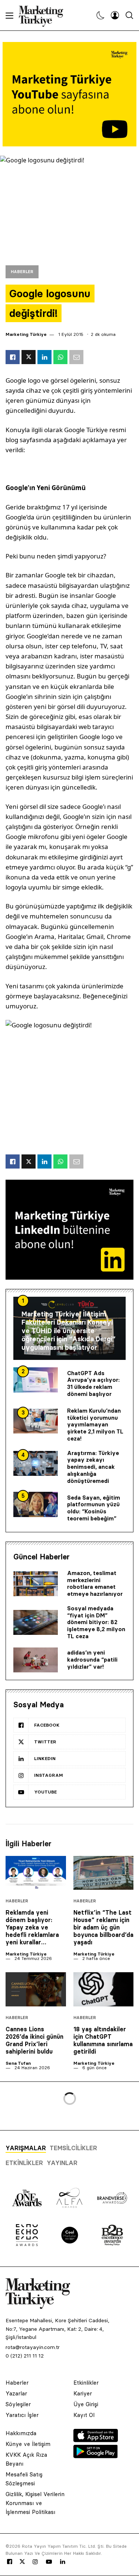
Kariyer (83, 2393)
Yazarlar (16, 2393)
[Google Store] (96, 2456)
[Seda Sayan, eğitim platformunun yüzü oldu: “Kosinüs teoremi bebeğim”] (36, 1504)
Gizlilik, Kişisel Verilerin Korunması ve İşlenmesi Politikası (35, 2503)
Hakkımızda (21, 2433)
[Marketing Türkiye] (44, 15)
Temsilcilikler (73, 2148)
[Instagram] (35, 2562)
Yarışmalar (26, 2148)
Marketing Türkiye (26, 334)
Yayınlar (62, 2163)
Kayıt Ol (84, 2415)
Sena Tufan (18, 2063)
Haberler (22, 272)
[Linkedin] (63, 2562)
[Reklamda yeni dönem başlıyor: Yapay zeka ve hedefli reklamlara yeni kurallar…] (36, 1873)
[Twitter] (22, 2562)
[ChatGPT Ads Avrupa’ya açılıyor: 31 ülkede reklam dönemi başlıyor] (36, 1380)
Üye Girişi (86, 2404)
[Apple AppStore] (96, 2440)
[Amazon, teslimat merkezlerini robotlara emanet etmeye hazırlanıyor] (36, 1584)
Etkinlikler (24, 2163)
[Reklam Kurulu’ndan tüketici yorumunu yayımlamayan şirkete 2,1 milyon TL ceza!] (36, 1421)
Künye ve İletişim (28, 2444)
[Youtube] (49, 2562)
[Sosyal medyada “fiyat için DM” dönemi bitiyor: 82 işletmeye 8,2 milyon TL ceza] (36, 1623)
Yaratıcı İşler (22, 2415)
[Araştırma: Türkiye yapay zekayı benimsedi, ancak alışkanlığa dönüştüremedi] (36, 1464)
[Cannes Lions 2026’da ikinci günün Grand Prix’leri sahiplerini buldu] (36, 1989)
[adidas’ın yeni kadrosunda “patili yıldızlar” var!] (36, 1660)
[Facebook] (10, 2562)
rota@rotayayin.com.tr (33, 2347)
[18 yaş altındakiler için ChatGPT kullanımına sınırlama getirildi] (104, 1989)
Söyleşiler (18, 2404)
